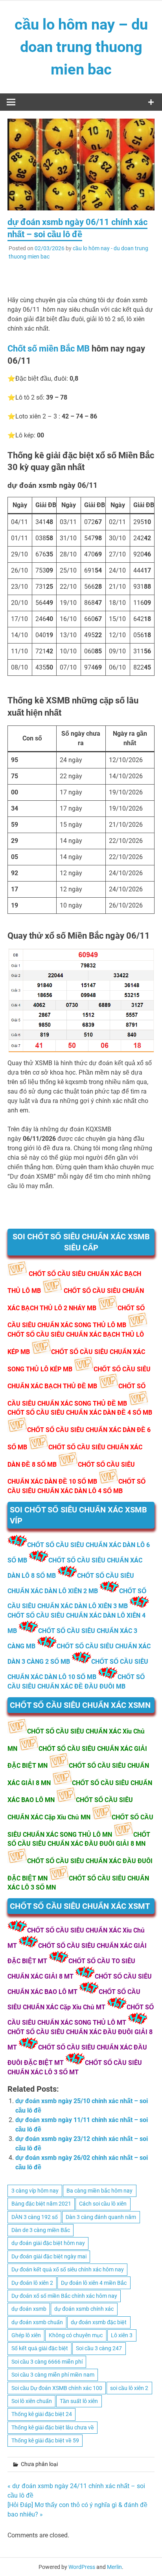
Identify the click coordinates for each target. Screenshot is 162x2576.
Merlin (114, 2567)
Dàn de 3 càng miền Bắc (41, 2230)
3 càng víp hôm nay (35, 2191)
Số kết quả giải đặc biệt (40, 2348)
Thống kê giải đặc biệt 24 (42, 2414)
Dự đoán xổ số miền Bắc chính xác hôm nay (64, 2296)
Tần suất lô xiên (79, 2401)
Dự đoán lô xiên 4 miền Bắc (94, 2283)
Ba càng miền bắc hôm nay (99, 2191)
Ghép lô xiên (26, 2335)
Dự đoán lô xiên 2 (32, 2283)
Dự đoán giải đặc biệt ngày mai (49, 2256)
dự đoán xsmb (29, 2309)
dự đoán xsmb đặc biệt (99, 2322)
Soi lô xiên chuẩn (32, 2401)
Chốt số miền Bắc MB (49, 349)
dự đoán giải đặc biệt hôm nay (48, 2243)
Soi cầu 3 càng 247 (99, 2348)
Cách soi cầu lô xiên (103, 2204)
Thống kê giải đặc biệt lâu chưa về (53, 2427)
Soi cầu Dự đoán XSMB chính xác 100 (57, 2388)
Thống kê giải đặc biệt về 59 (45, 2440)
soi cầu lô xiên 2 (129, 2388)
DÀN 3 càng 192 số (35, 2217)
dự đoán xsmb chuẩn (37, 2322)
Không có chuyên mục (76, 2335)
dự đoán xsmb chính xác (84, 2309)
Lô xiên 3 (122, 2335)
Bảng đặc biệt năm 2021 (41, 2204)
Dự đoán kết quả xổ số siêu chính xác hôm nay (68, 2269)
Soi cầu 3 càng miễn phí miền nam (53, 2375)
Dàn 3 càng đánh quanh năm (101, 2217)
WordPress (82, 2567)
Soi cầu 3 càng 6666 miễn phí (47, 2362)
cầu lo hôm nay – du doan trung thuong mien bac (81, 47)
